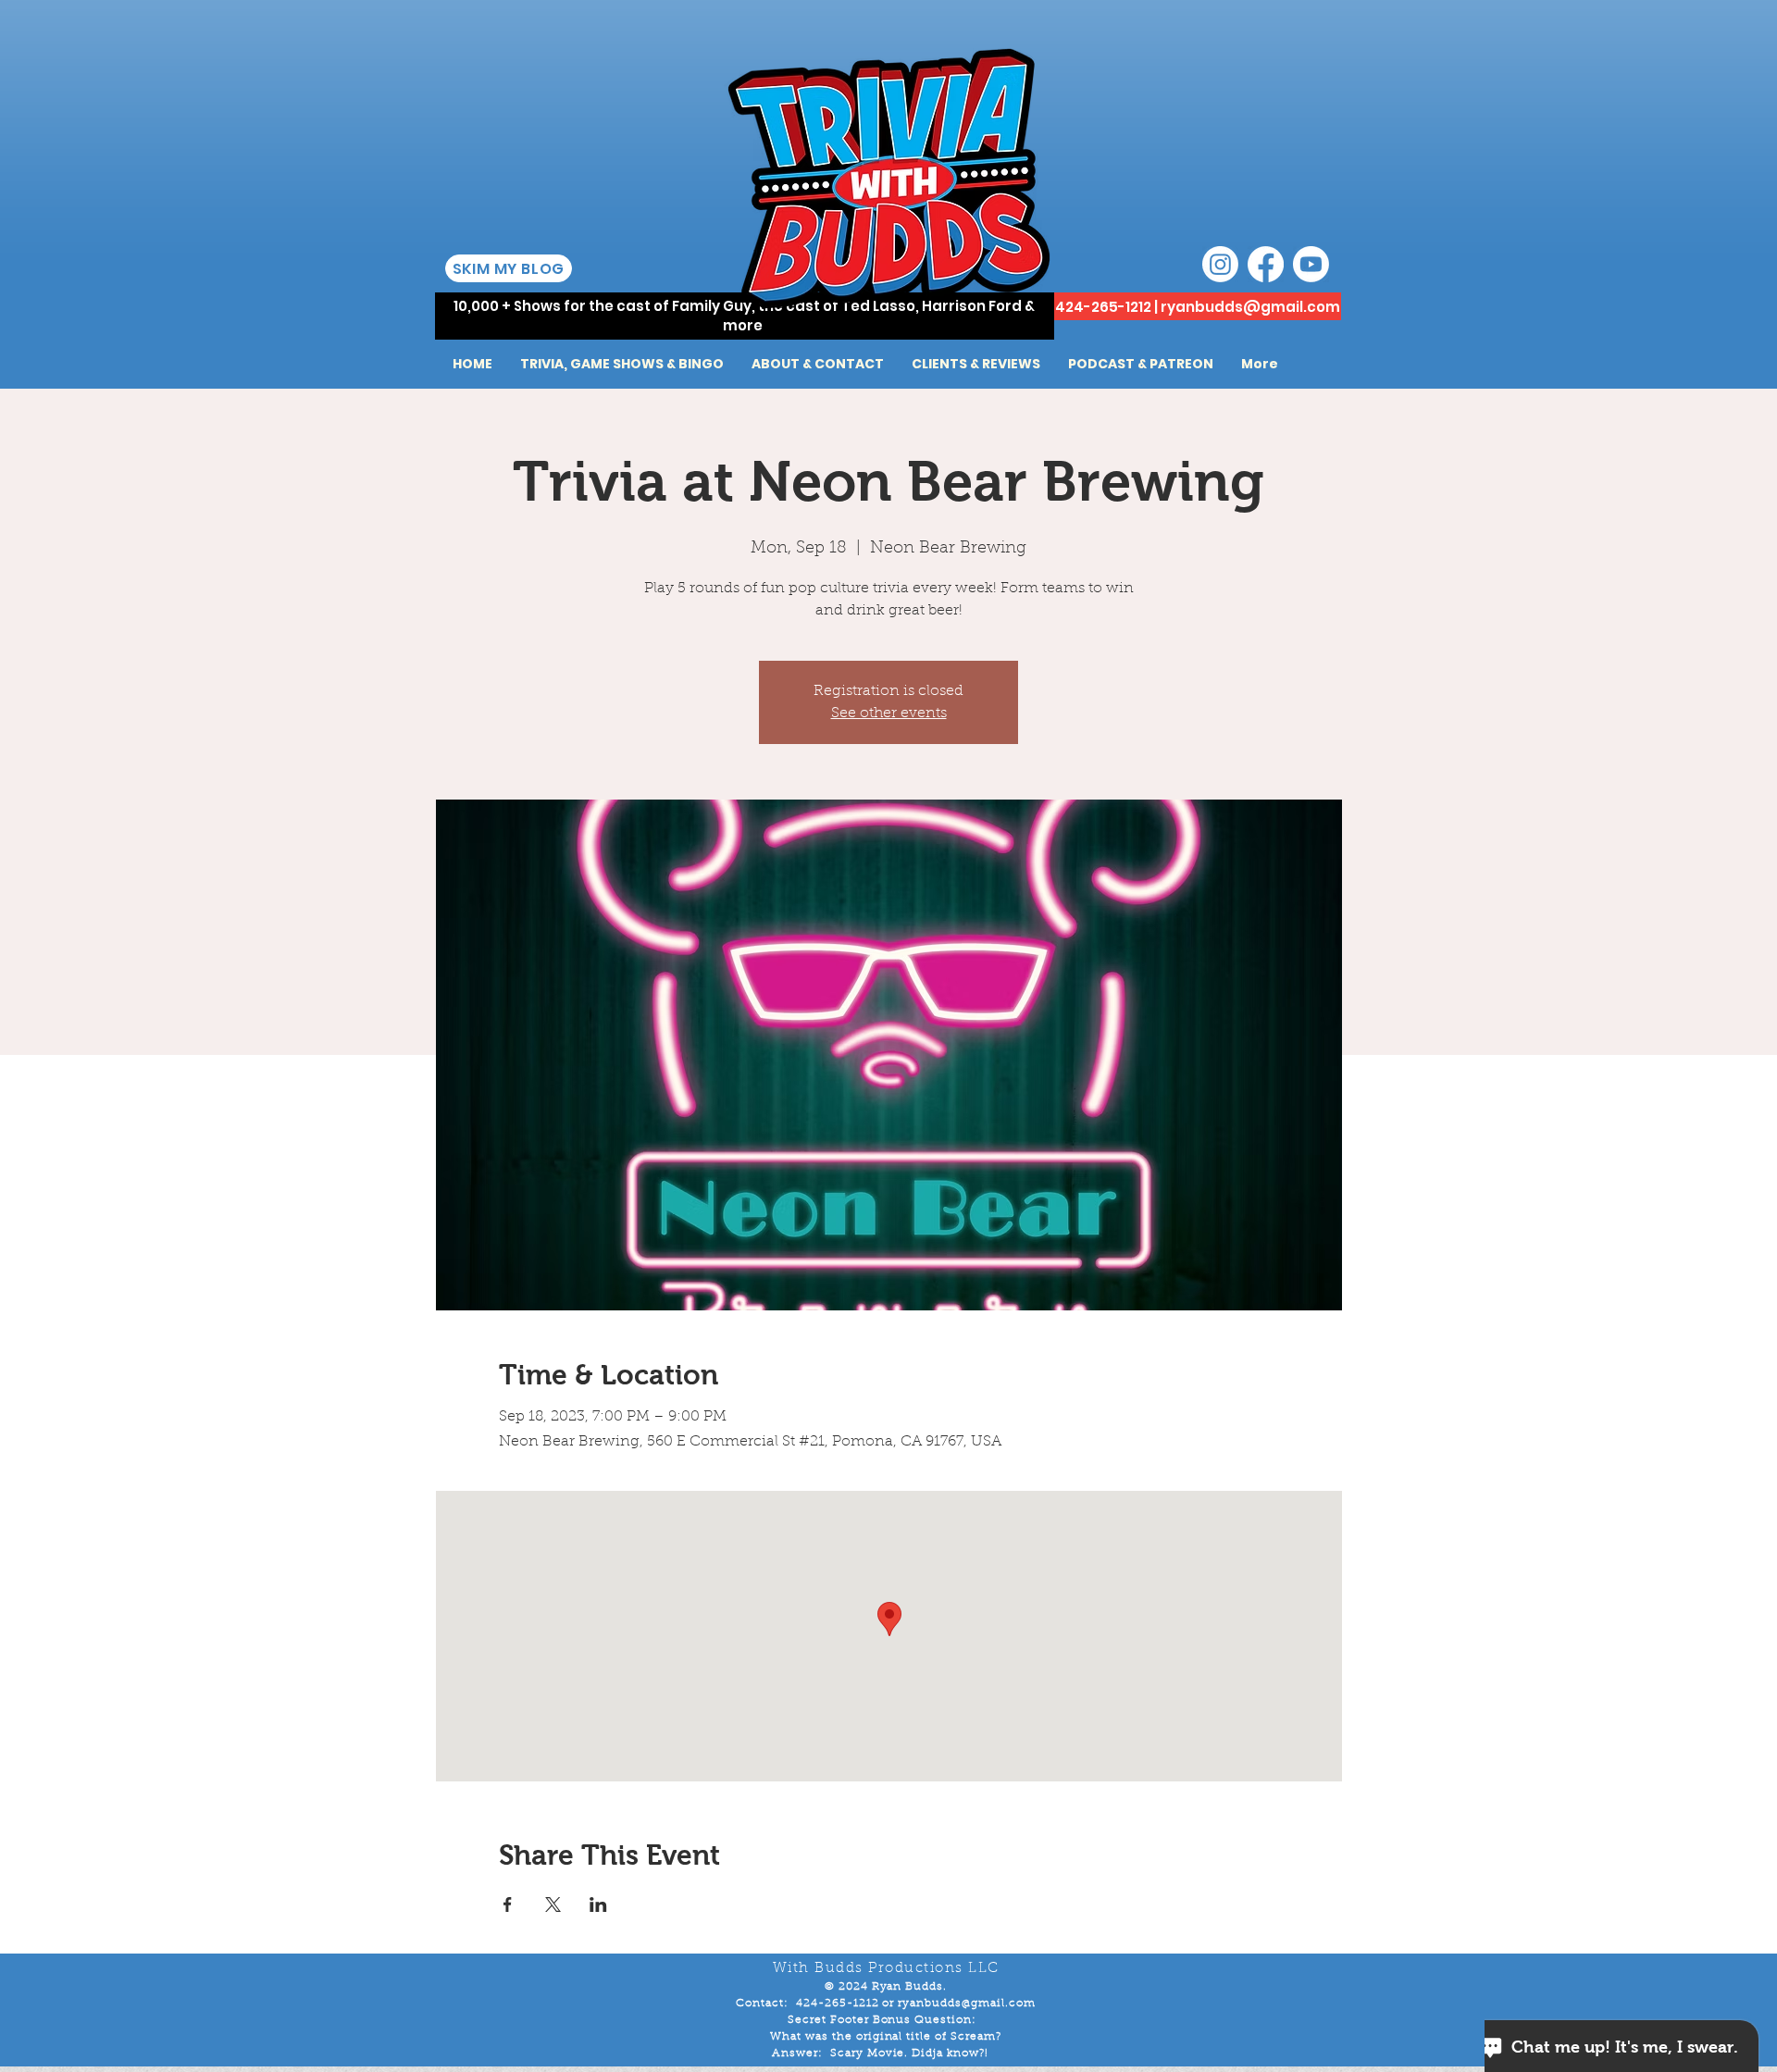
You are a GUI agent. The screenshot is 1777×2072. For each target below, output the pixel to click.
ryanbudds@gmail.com (1250, 307)
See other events (889, 713)
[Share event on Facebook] (508, 1905)
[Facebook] (1266, 264)
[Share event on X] (553, 1905)
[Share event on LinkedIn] (598, 1905)
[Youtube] (1311, 264)
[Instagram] (1220, 264)
